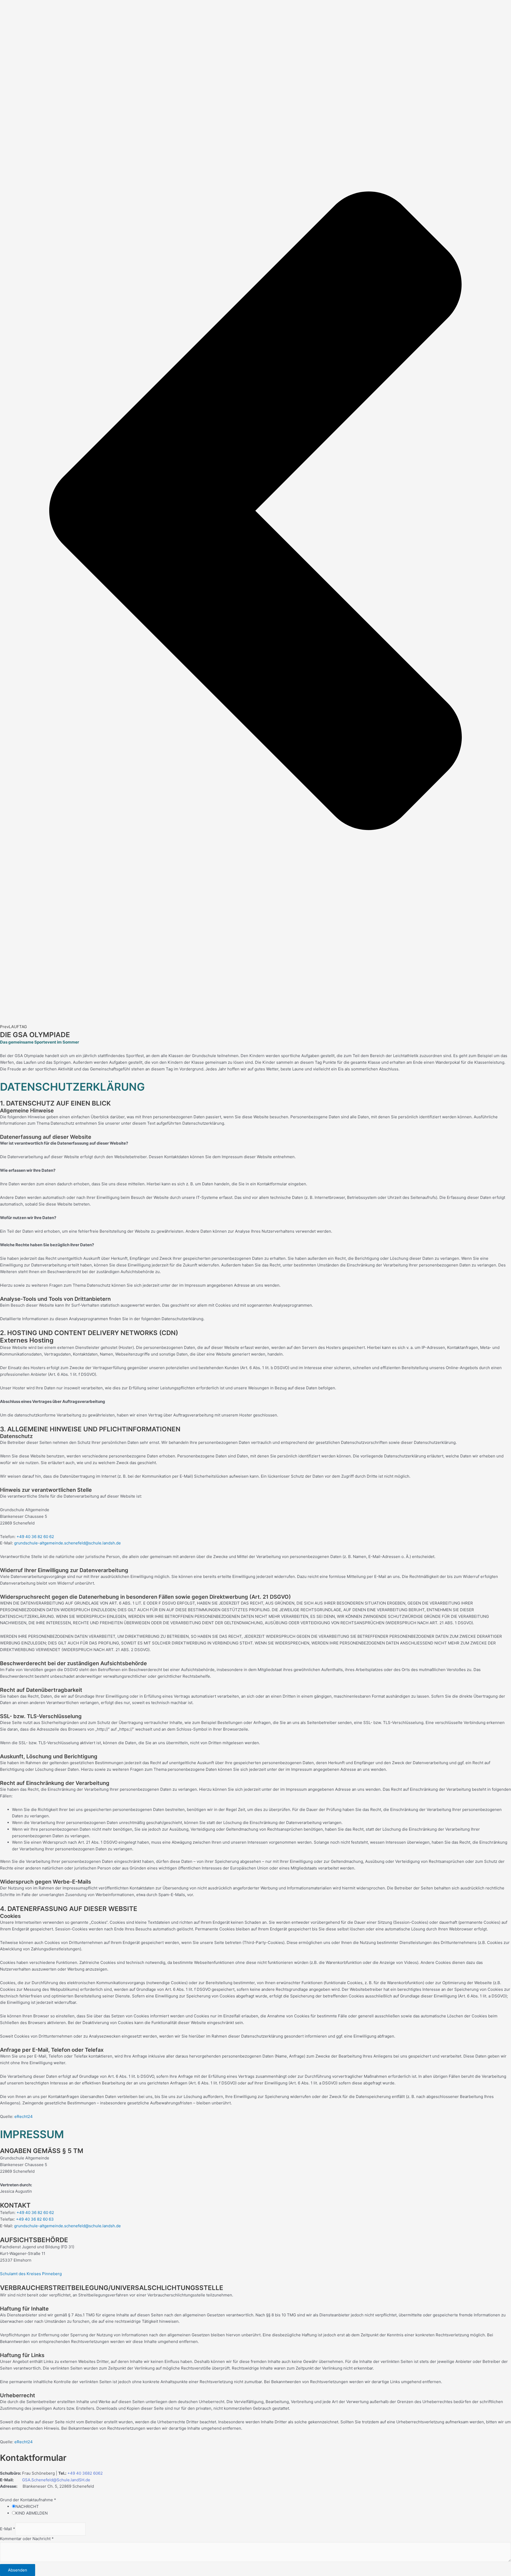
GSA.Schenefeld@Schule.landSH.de (56, 2480)
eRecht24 (24, 2116)
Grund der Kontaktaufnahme (28, 2500)
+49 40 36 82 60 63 (35, 2219)
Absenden (18, 2570)
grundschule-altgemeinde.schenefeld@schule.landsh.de (67, 1543)
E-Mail (8, 2529)
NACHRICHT (27, 2506)
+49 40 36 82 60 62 (35, 1537)
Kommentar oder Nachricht (27, 2539)
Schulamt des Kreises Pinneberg (31, 2274)
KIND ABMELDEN (32, 2513)
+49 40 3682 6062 (85, 2473)
